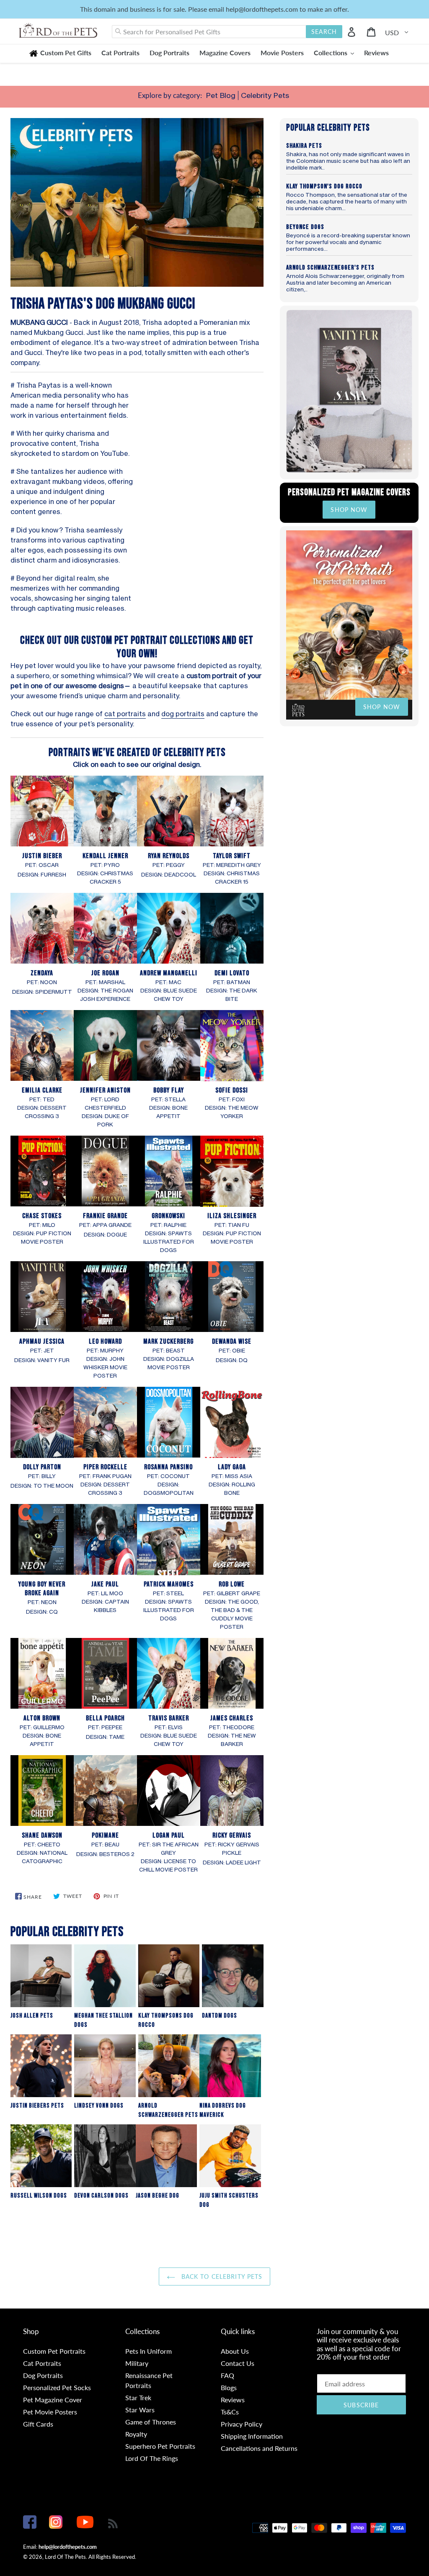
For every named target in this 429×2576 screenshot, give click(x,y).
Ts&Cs (230, 2412)
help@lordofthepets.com (68, 2547)
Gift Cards (38, 2424)
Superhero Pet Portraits (160, 2446)
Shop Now (349, 510)
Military (137, 2363)
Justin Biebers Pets (37, 2106)
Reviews (233, 2400)
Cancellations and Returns (259, 2448)
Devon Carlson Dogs (101, 2196)
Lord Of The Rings (152, 2458)
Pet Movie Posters (50, 2412)
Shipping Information (252, 2436)
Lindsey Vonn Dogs (99, 2106)
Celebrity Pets (265, 95)
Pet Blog (221, 95)
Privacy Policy (242, 2424)
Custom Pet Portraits (54, 2351)
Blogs (229, 2387)
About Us (235, 2351)
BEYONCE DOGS (305, 227)
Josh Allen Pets (32, 2016)
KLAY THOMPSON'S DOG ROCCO (324, 186)
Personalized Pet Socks (57, 2387)
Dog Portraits (43, 2375)
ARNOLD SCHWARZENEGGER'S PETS (330, 268)
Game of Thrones (151, 2422)
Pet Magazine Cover (53, 2400)
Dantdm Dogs (220, 2016)
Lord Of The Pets (65, 2557)
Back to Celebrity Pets (221, 2276)
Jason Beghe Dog (158, 2196)
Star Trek (138, 2397)
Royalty (136, 2434)
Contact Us (238, 2363)
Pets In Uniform (149, 2351)
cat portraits (125, 714)
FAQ (227, 2375)
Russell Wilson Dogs (39, 2196)
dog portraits (183, 714)
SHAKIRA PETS (304, 146)
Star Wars (140, 2410)
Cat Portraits (42, 2363)
